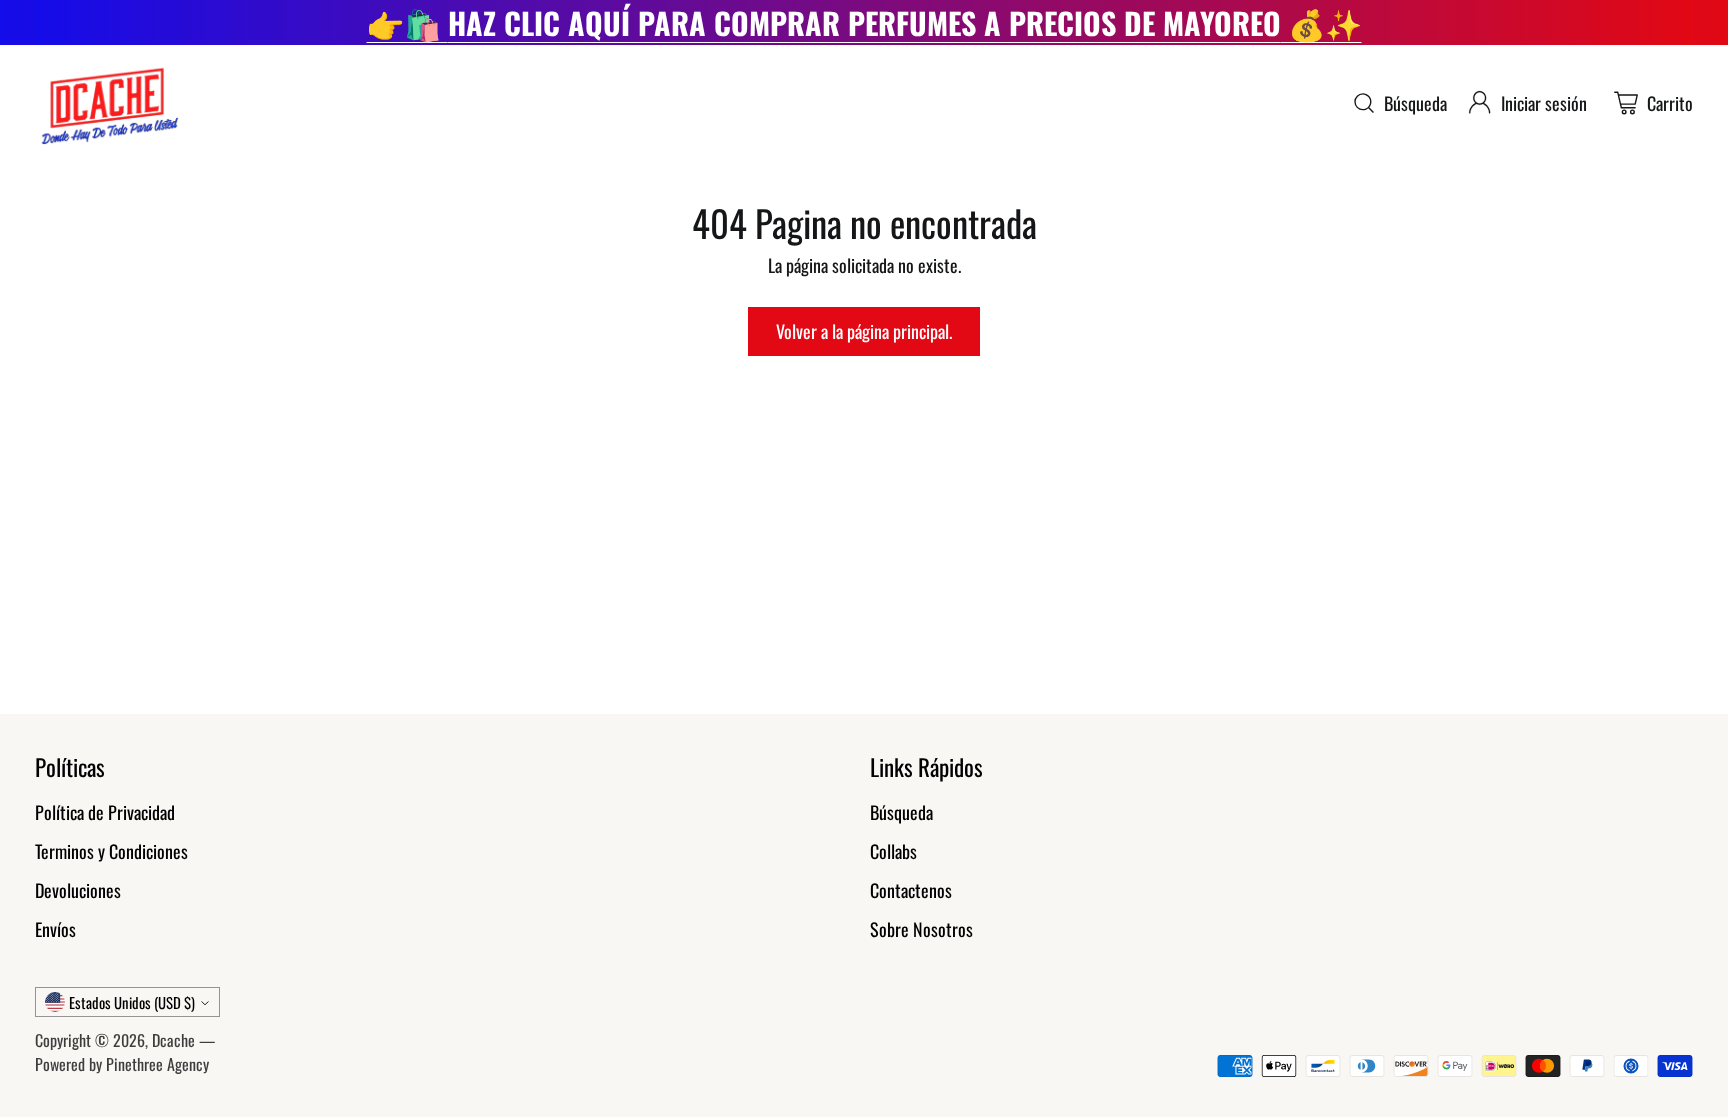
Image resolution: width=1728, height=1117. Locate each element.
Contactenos (911, 890)
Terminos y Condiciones (111, 851)
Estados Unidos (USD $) (132, 1002)
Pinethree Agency (157, 1064)
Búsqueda (901, 812)
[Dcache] (107, 103)
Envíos (55, 929)
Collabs (893, 851)
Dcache (173, 1040)
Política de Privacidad (105, 812)
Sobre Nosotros (921, 929)
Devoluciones (78, 890)
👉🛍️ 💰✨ (864, 22)
